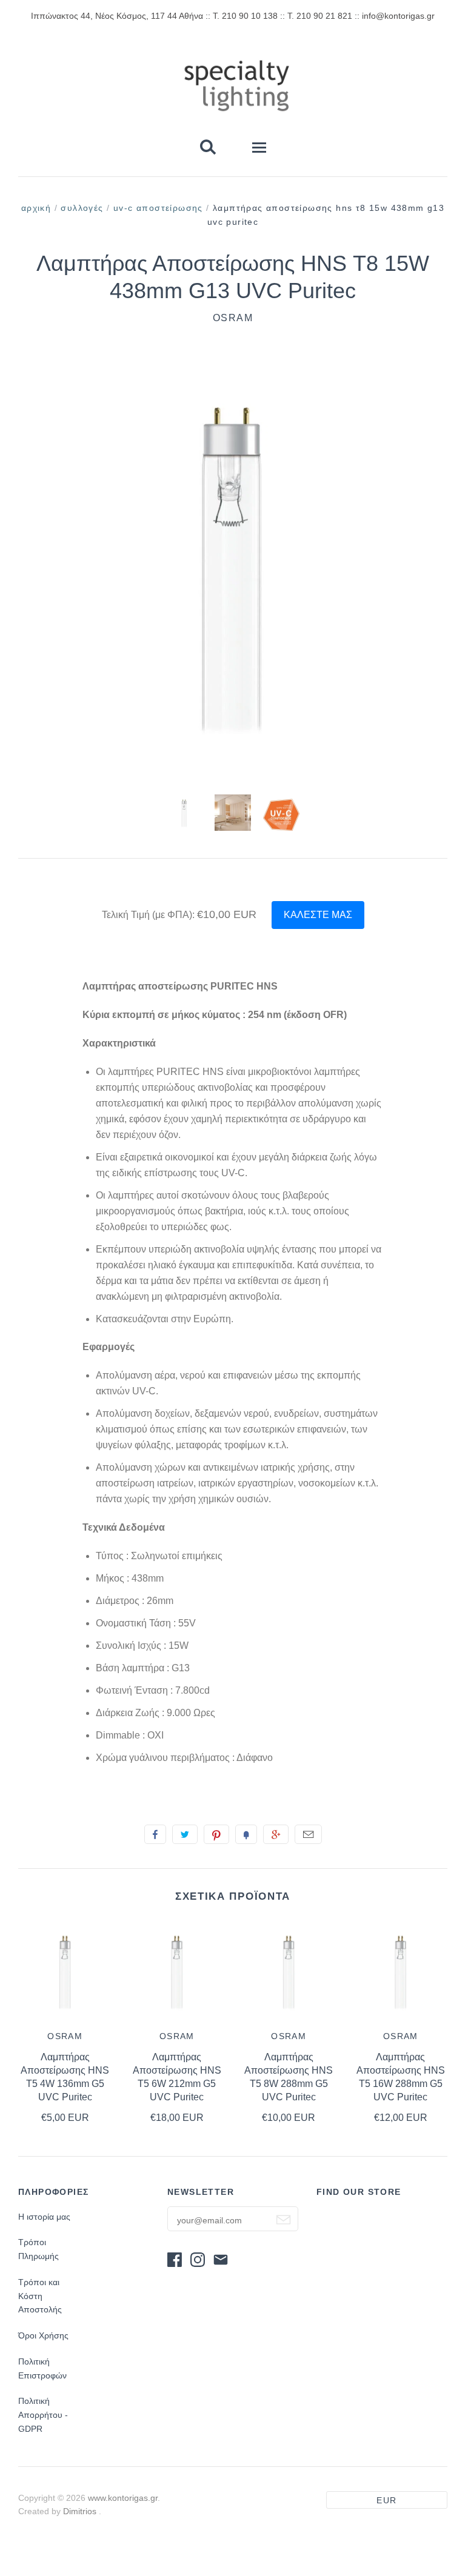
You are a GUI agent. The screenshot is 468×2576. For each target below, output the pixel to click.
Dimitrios (81, 2511)
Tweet (185, 1834)
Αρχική (36, 208)
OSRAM (233, 318)
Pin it (216, 1834)
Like (155, 1834)
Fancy (246, 1834)
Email (308, 1834)
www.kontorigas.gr (123, 2498)
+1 (276, 1834)
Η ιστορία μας (44, 2217)
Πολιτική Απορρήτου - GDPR (43, 2415)
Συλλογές (82, 208)
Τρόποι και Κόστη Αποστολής (40, 2296)
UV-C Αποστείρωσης (158, 208)
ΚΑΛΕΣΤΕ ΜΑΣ (318, 915)
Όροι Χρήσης (43, 2335)
